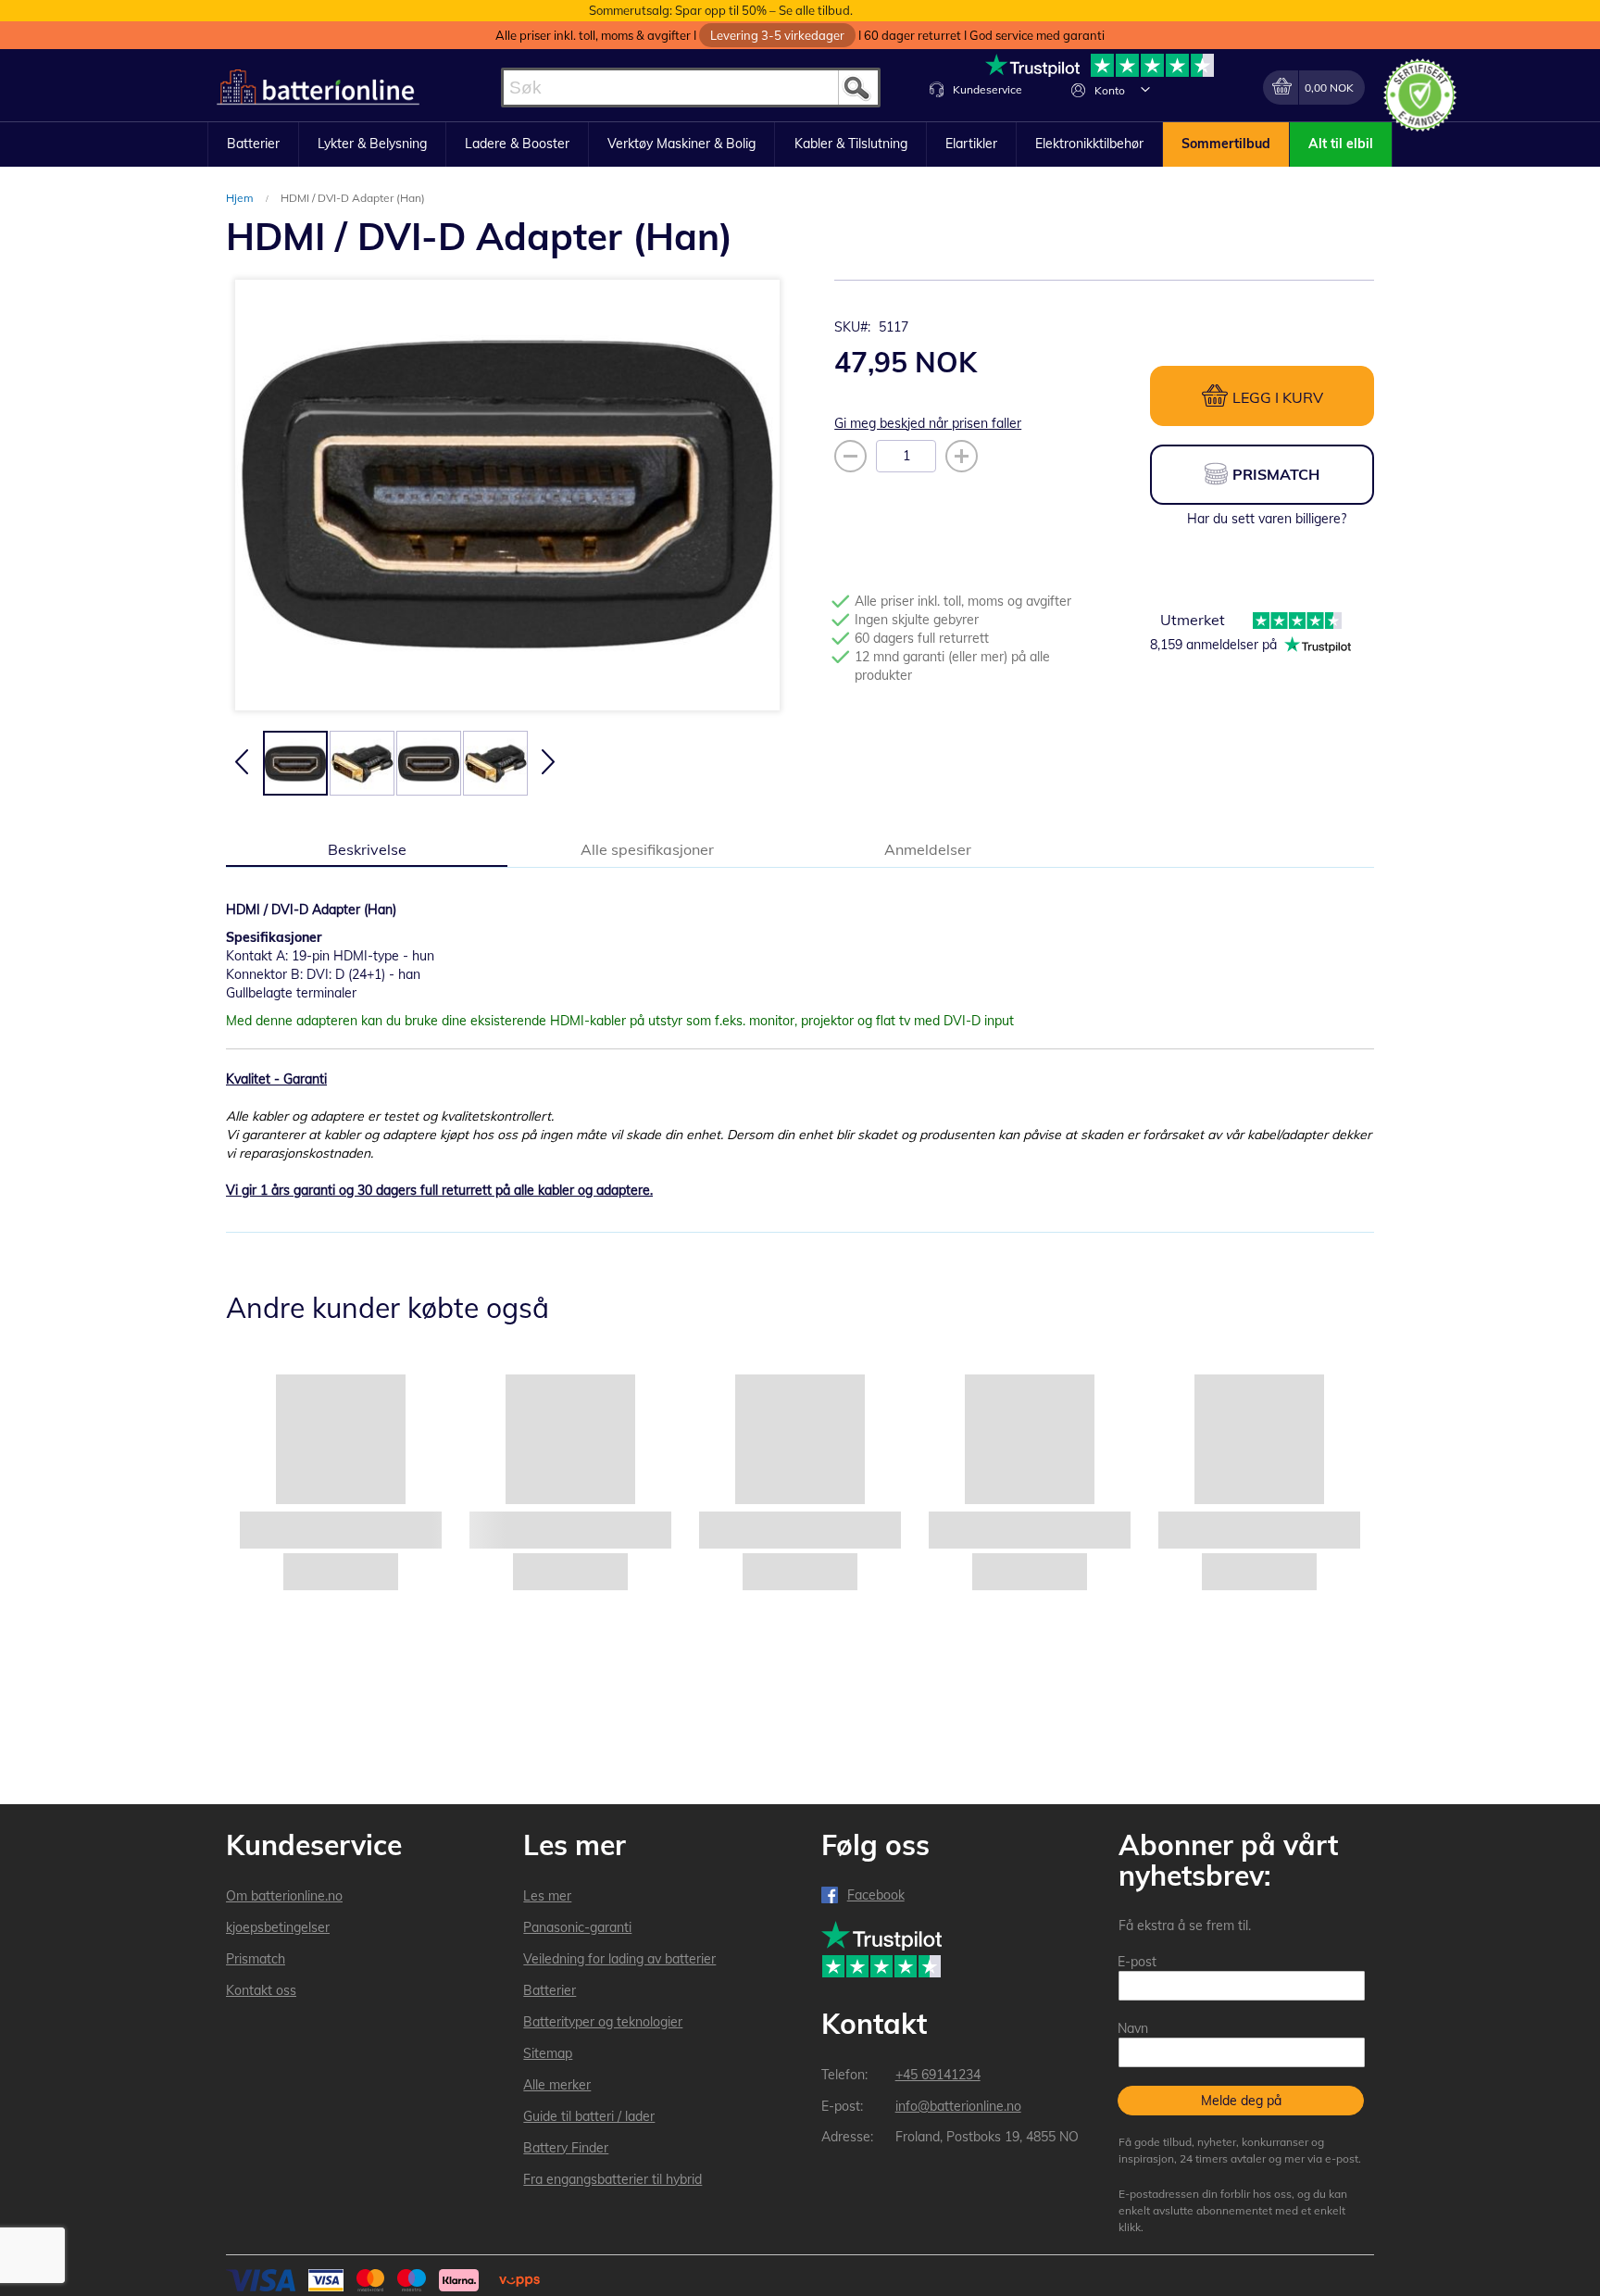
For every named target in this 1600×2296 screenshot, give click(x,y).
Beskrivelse (367, 849)
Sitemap (548, 2053)
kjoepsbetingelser (278, 1927)
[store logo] (318, 88)
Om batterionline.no (284, 1896)
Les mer (547, 1896)
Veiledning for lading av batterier (619, 1959)
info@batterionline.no (958, 2106)
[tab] (367, 848)
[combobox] (691, 88)
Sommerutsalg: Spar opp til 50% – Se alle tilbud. (721, 10)
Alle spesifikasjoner (647, 849)
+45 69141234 (938, 2075)
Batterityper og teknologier (603, 2022)
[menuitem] (253, 144)
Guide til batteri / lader (589, 2116)
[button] (1145, 89)
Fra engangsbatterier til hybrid (612, 2179)
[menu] (800, 144)
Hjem (241, 198)
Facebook (876, 1895)
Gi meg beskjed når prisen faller (928, 423)
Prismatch (256, 1959)
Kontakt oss (261, 1990)
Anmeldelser (928, 849)
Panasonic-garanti (577, 1927)
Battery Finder (566, 2148)
